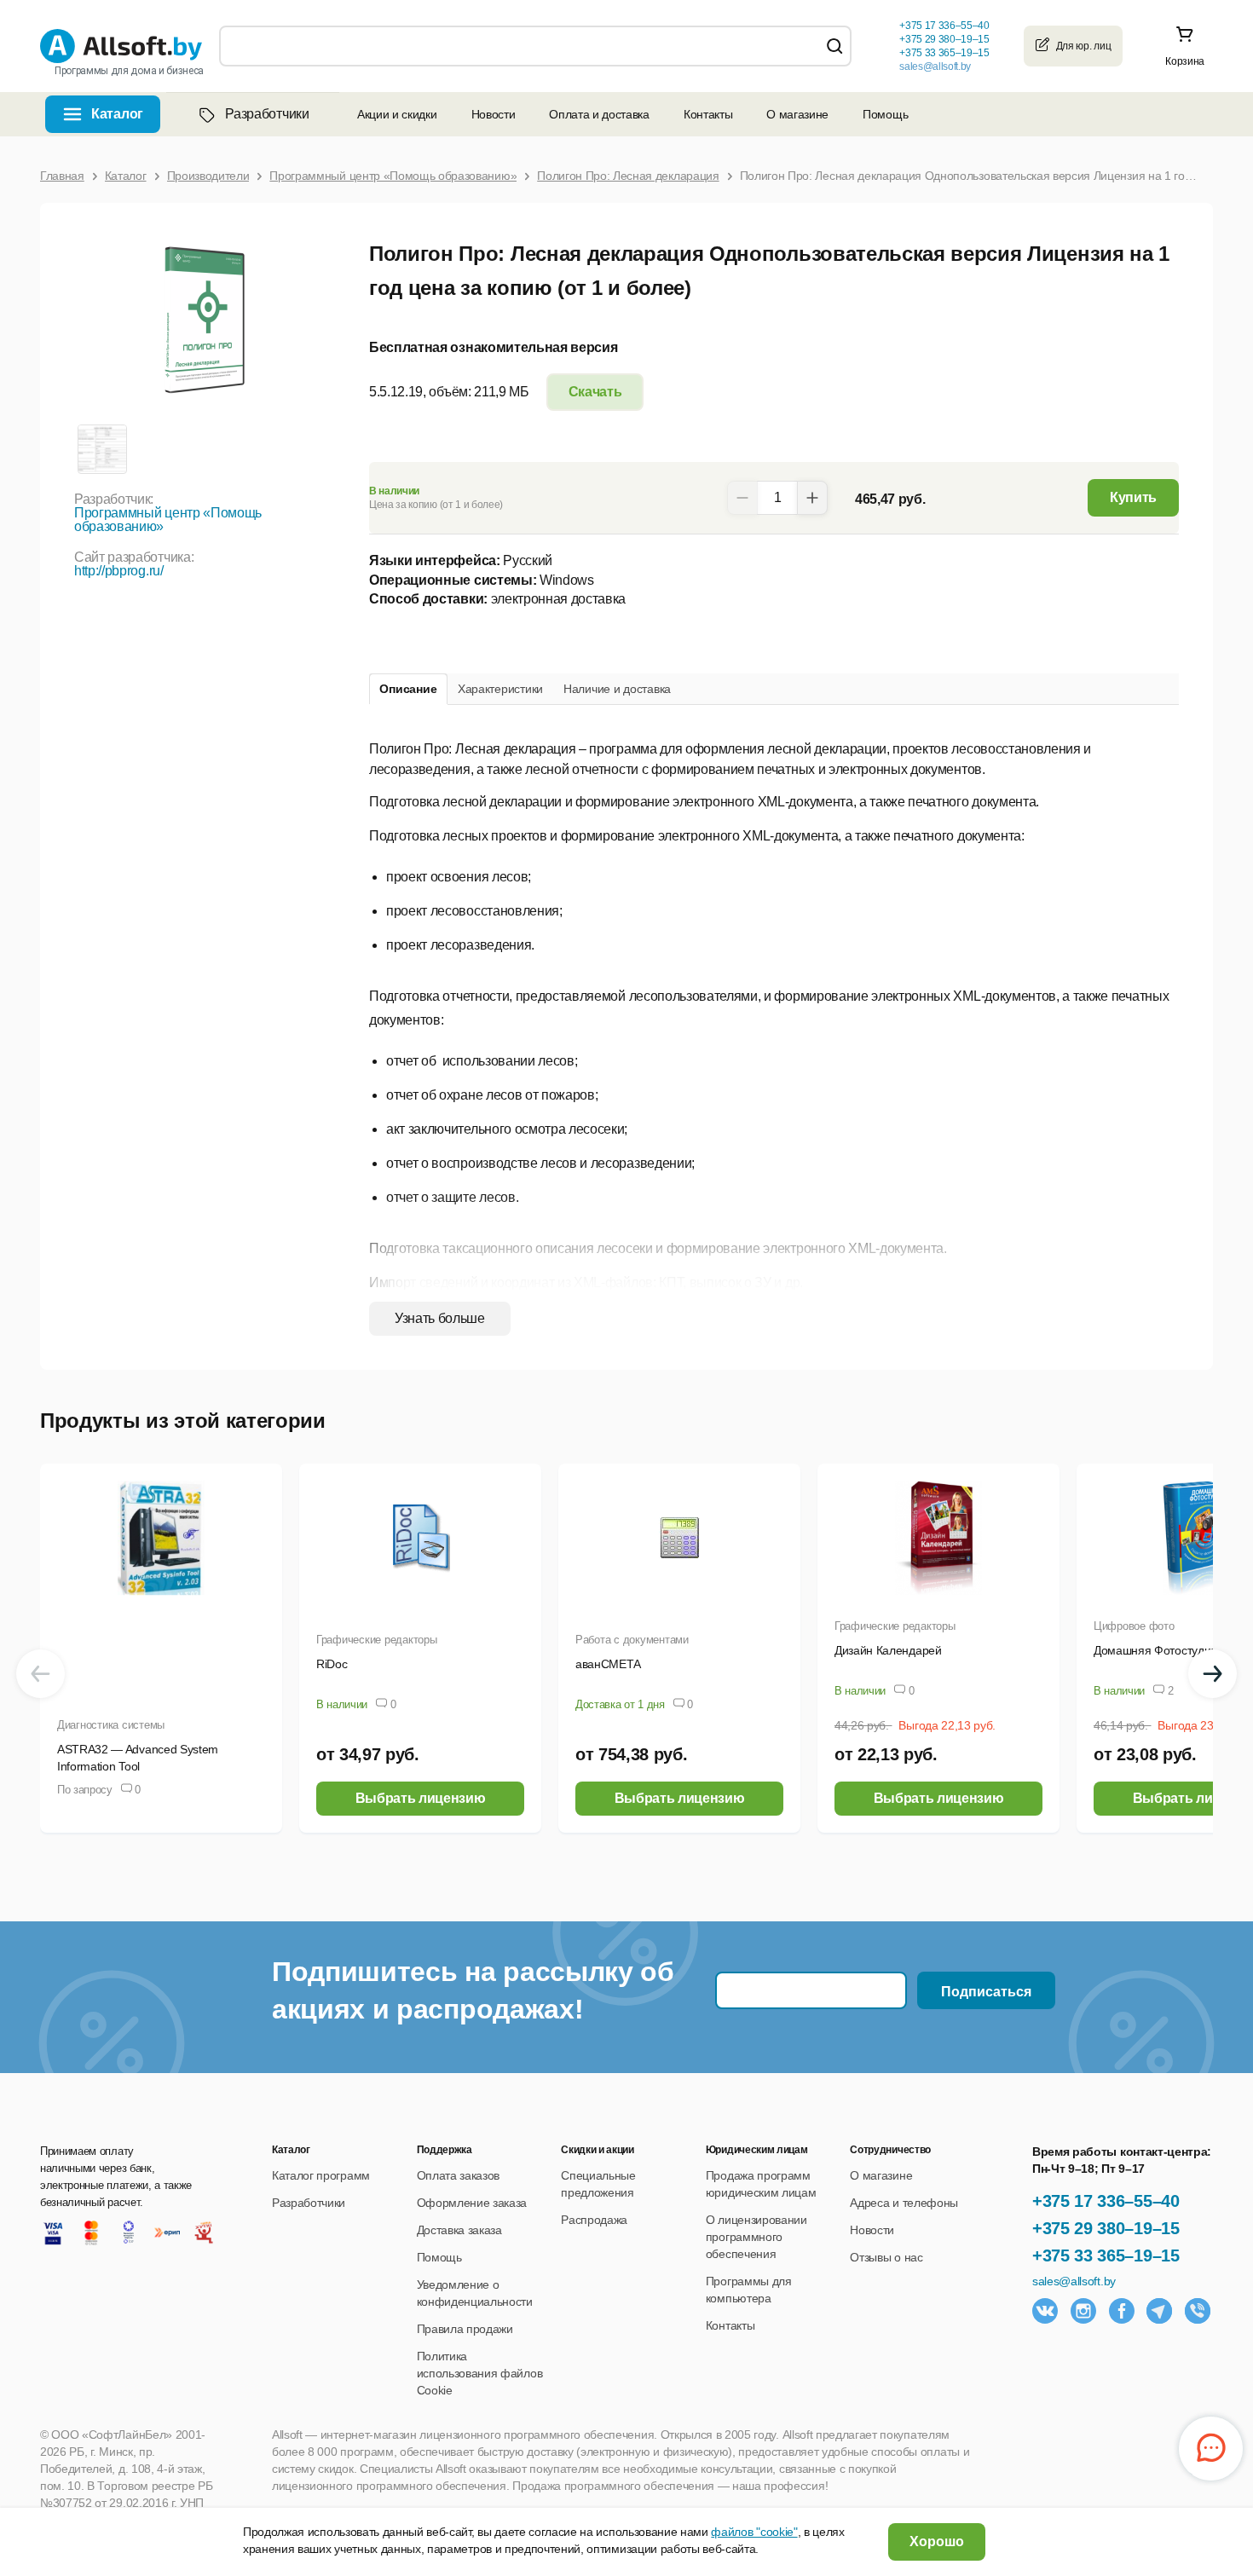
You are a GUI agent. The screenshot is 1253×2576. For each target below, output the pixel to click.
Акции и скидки (397, 114)
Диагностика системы (111, 1725)
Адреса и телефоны (904, 2203)
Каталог (117, 114)
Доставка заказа (459, 2230)
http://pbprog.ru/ (119, 571)
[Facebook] (1122, 2311)
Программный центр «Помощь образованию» (168, 520)
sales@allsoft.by (935, 66)
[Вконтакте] (1045, 2311)
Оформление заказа (472, 2203)
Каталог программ (321, 2175)
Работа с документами (632, 1640)
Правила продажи (465, 2329)
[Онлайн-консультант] (1211, 2449)
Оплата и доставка (599, 114)
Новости (494, 114)
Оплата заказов (459, 2175)
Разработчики (267, 114)
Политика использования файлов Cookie (480, 2373)
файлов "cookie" (754, 2532)
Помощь (885, 114)
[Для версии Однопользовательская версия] (101, 448)
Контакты (708, 114)
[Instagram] (1083, 2311)
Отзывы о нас (886, 2257)
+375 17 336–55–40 (1106, 2201)
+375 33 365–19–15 (1106, 2255)
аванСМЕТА (608, 1664)
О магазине (797, 114)
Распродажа (594, 2220)
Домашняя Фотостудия (1155, 1650)
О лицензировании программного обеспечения (756, 2237)
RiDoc (332, 1664)
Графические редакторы (377, 1640)
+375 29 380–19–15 (1106, 2228)
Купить (1133, 497)
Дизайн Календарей (888, 1650)
